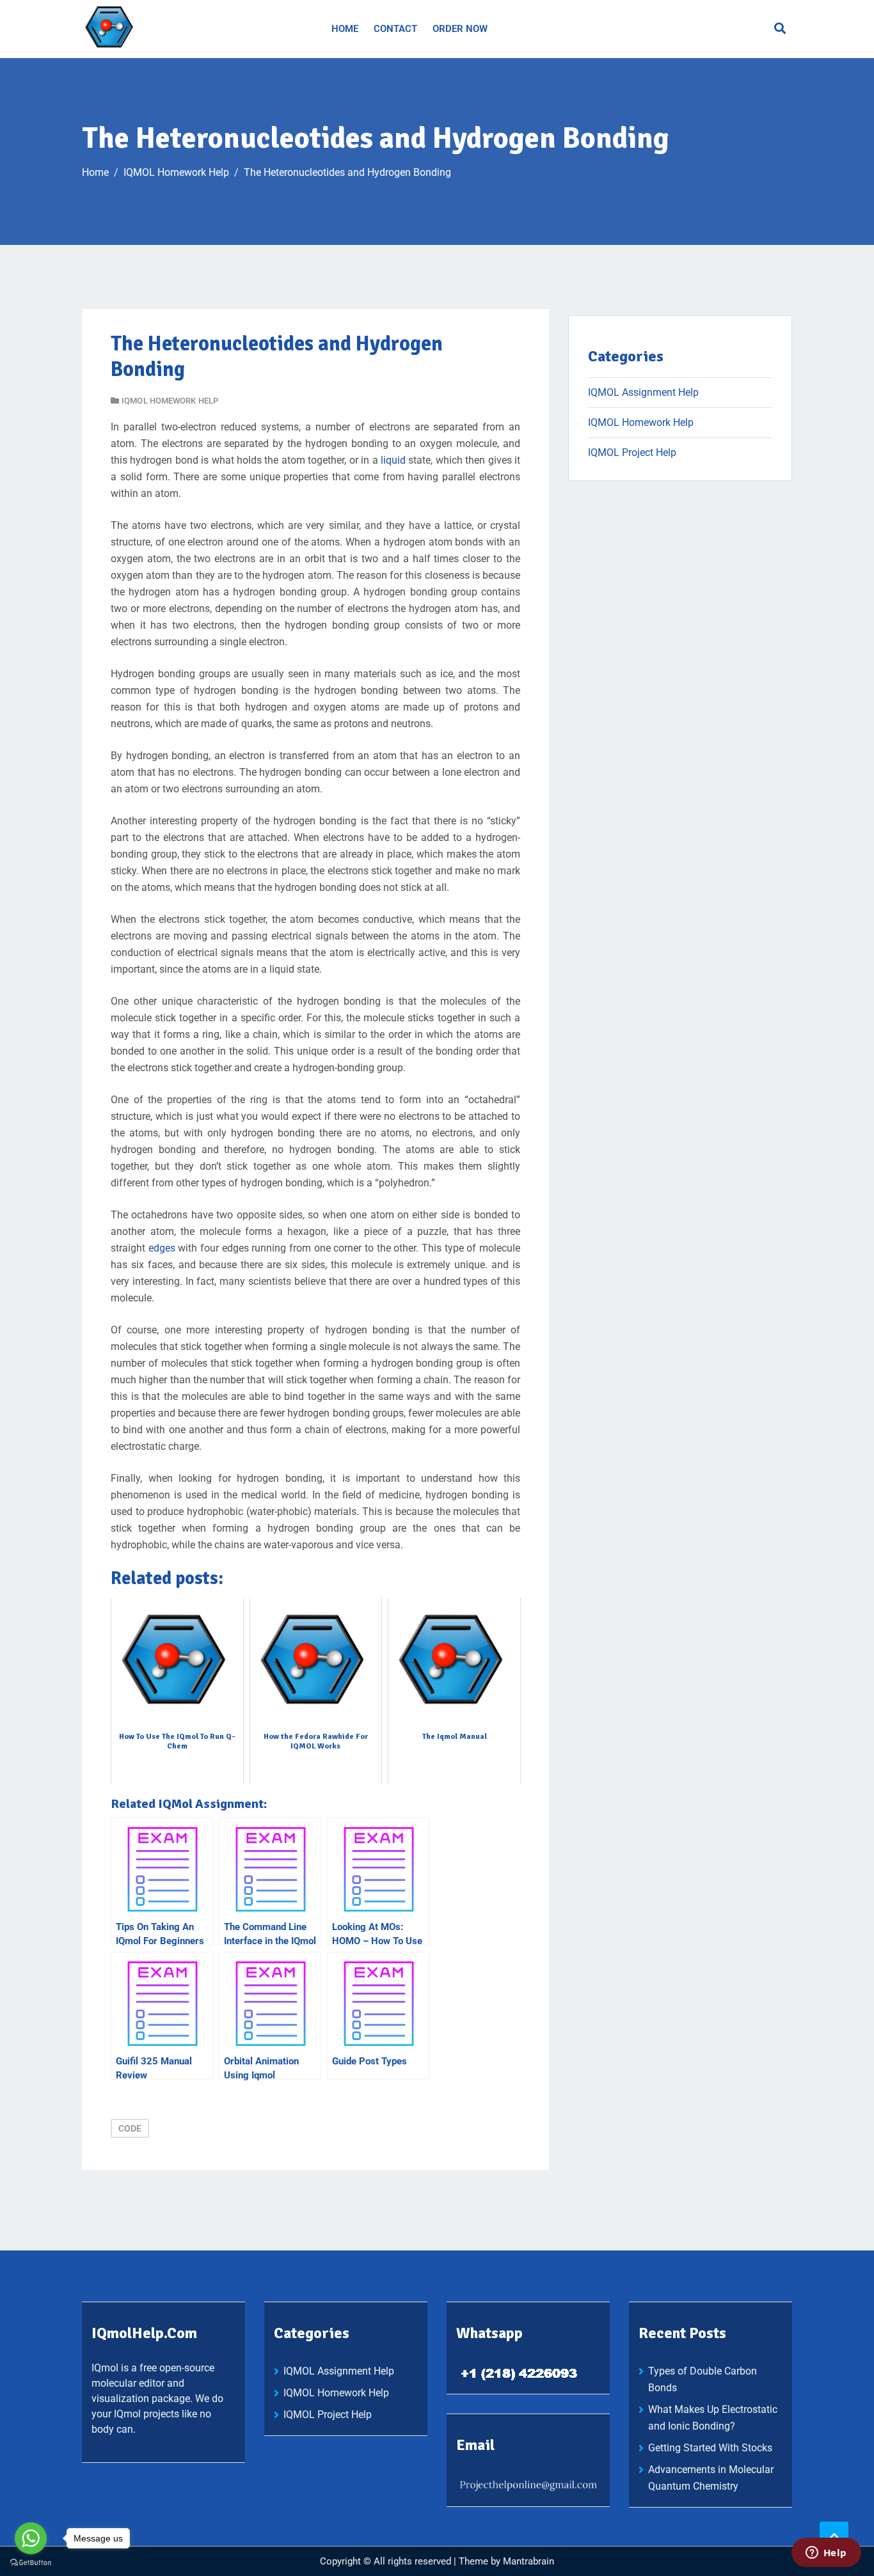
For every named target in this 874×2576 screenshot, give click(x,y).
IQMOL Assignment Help (643, 392)
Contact (395, 29)
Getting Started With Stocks (710, 2448)
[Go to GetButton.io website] (31, 2563)
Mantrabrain (528, 2561)
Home (345, 29)
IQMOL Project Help (632, 452)
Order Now (460, 29)
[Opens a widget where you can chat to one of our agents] (826, 2554)
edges (162, 1248)
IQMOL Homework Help (170, 401)
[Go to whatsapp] (31, 2538)
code (130, 2128)
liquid (393, 460)
